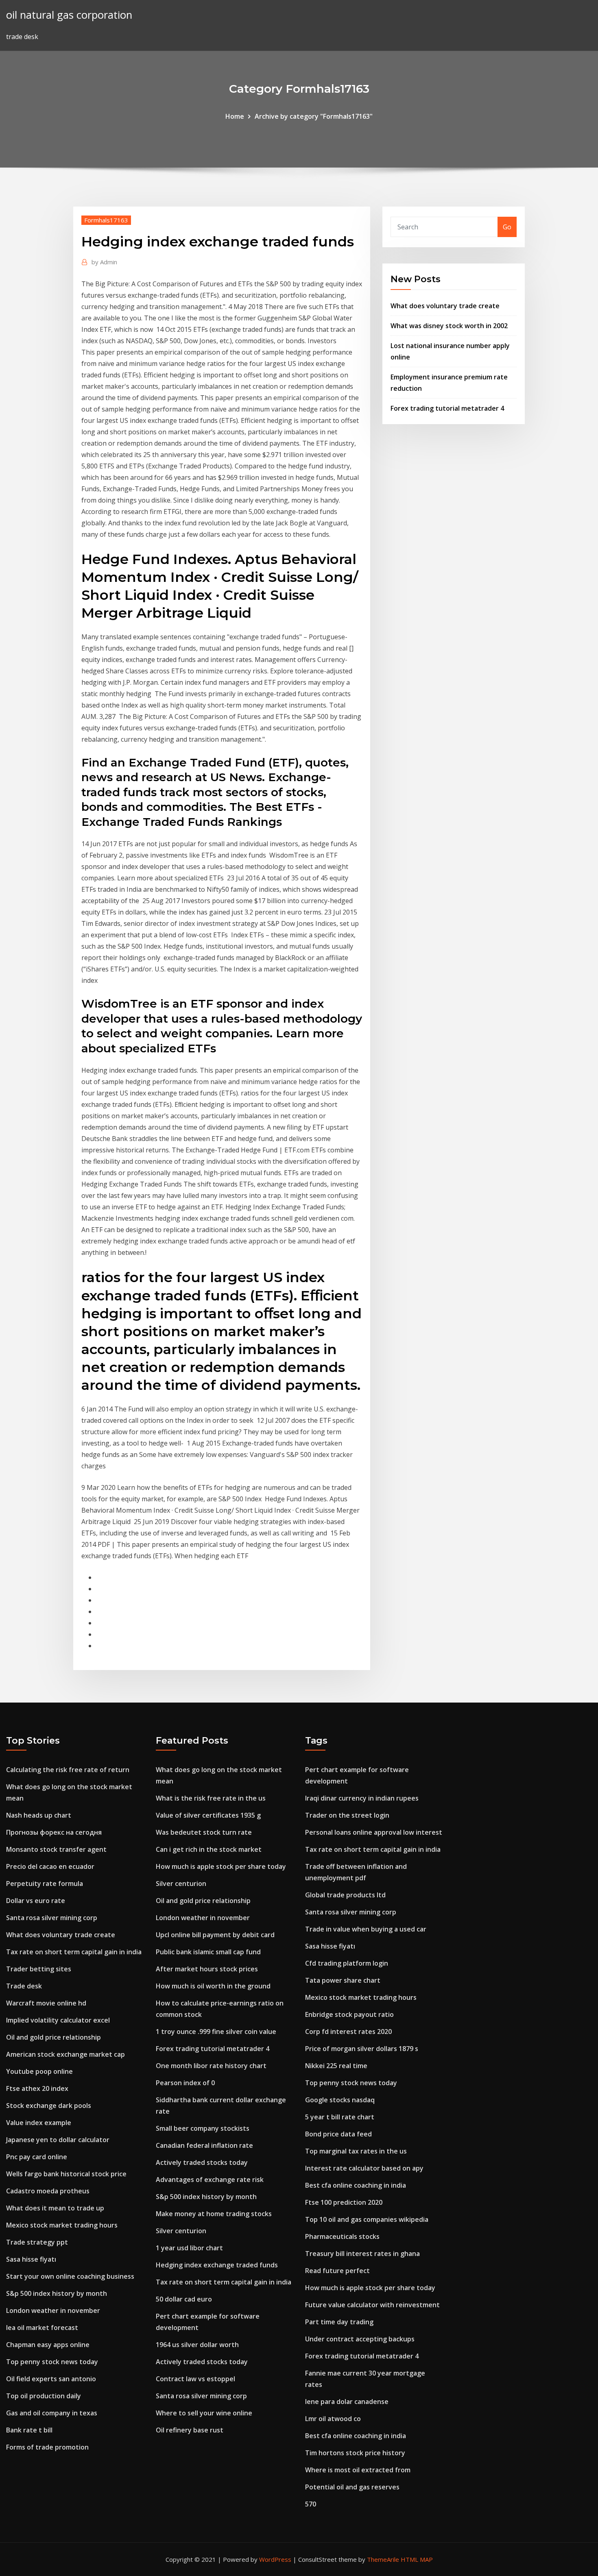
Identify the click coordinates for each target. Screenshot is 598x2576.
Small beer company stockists (203, 2128)
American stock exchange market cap (65, 2054)
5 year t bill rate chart (340, 2117)
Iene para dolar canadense (347, 2402)
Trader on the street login (347, 1815)
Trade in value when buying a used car (366, 1929)
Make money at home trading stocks (214, 2214)
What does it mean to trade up (55, 2208)
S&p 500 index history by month (57, 2293)
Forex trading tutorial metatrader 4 (447, 408)
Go (507, 227)
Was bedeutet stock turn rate (204, 1832)
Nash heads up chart (39, 1815)
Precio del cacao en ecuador (50, 1866)
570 (311, 2504)
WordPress (275, 2559)
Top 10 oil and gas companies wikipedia (367, 2219)
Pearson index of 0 (185, 2083)
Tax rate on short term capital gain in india (74, 1952)
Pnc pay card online (37, 2157)
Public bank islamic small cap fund (208, 1952)
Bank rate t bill (29, 2430)
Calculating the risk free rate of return (68, 1770)
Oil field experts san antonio (51, 2379)
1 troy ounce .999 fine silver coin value (216, 2032)
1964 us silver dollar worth (197, 2345)
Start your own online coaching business (70, 2276)
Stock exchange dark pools (49, 2106)
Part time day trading (339, 2322)
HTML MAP (417, 2559)
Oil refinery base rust (190, 2430)
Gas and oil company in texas (52, 2413)
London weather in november (53, 2310)
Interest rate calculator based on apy (364, 2168)
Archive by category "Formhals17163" (314, 116)
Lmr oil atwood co (333, 2419)
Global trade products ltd (345, 1895)
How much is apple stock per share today (221, 1866)
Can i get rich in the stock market (209, 1849)
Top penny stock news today (52, 2362)
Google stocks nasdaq (340, 2100)
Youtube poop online (39, 2071)
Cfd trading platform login (347, 1963)
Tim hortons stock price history (355, 2453)
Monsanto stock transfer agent (56, 1849)
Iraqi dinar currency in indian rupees (362, 1798)
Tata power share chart (343, 1980)
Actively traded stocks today (202, 2162)
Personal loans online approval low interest (374, 1832)
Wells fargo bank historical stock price (66, 2174)
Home (235, 116)
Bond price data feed (338, 2134)
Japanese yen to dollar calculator (58, 2140)
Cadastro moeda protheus (48, 2191)
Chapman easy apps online (48, 2345)
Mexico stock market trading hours (62, 2225)
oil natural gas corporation (69, 15)
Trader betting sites (39, 1969)
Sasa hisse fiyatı (31, 2259)
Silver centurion (181, 1884)
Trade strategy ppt (37, 2242)
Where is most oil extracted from (358, 2470)
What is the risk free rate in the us (211, 1798)
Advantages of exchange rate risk (210, 2180)
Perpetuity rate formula (45, 1884)
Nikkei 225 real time (336, 2066)
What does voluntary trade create (445, 306)
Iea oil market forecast (42, 2328)
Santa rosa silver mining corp (52, 1918)
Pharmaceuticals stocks (342, 2236)
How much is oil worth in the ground (213, 1986)
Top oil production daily (44, 2396)
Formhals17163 (106, 220)
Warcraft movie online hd (46, 2003)
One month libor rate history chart (211, 2066)
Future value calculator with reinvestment (372, 2305)
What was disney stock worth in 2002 (449, 326)
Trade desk (24, 1986)
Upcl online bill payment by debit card (215, 1935)
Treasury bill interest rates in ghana (362, 2254)
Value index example (39, 2123)
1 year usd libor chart (189, 2248)
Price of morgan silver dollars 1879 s (362, 2049)
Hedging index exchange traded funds (217, 2265)
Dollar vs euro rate (36, 1901)
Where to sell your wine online (204, 2413)
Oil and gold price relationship (53, 2037)
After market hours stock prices (207, 1969)
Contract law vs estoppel (195, 2379)
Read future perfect (337, 2271)
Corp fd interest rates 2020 (348, 2032)
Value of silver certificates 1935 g (208, 1815)
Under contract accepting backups (360, 2339)
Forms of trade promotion (47, 2447)
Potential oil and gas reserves (352, 2487)
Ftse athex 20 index (37, 2088)
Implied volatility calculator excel (58, 2020)
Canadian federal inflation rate (204, 2145)
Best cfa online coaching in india (356, 2185)
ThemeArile (383, 2559)
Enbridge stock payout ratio (349, 2014)
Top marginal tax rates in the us (356, 2151)
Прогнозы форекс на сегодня (54, 1832)
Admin (104, 262)
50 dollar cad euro (184, 2299)
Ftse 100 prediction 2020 (344, 2202)
